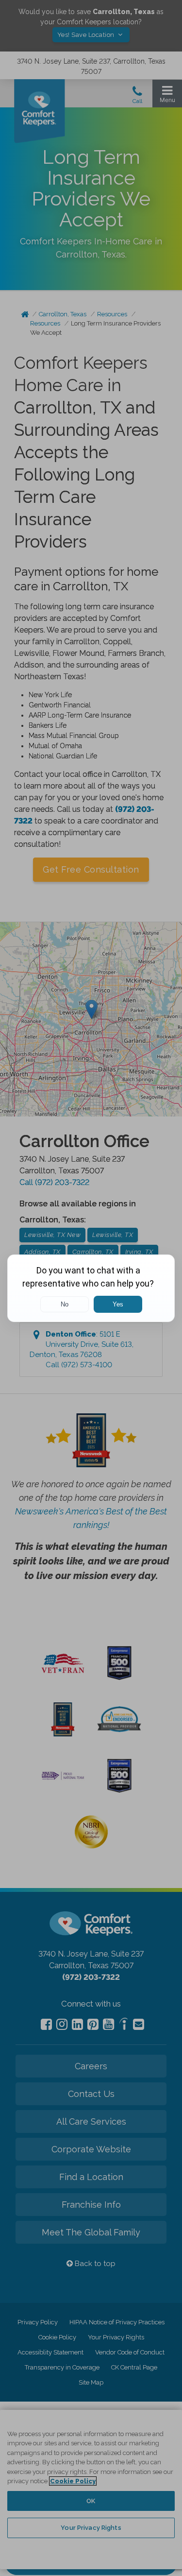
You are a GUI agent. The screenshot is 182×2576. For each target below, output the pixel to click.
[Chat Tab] (91, 1288)
